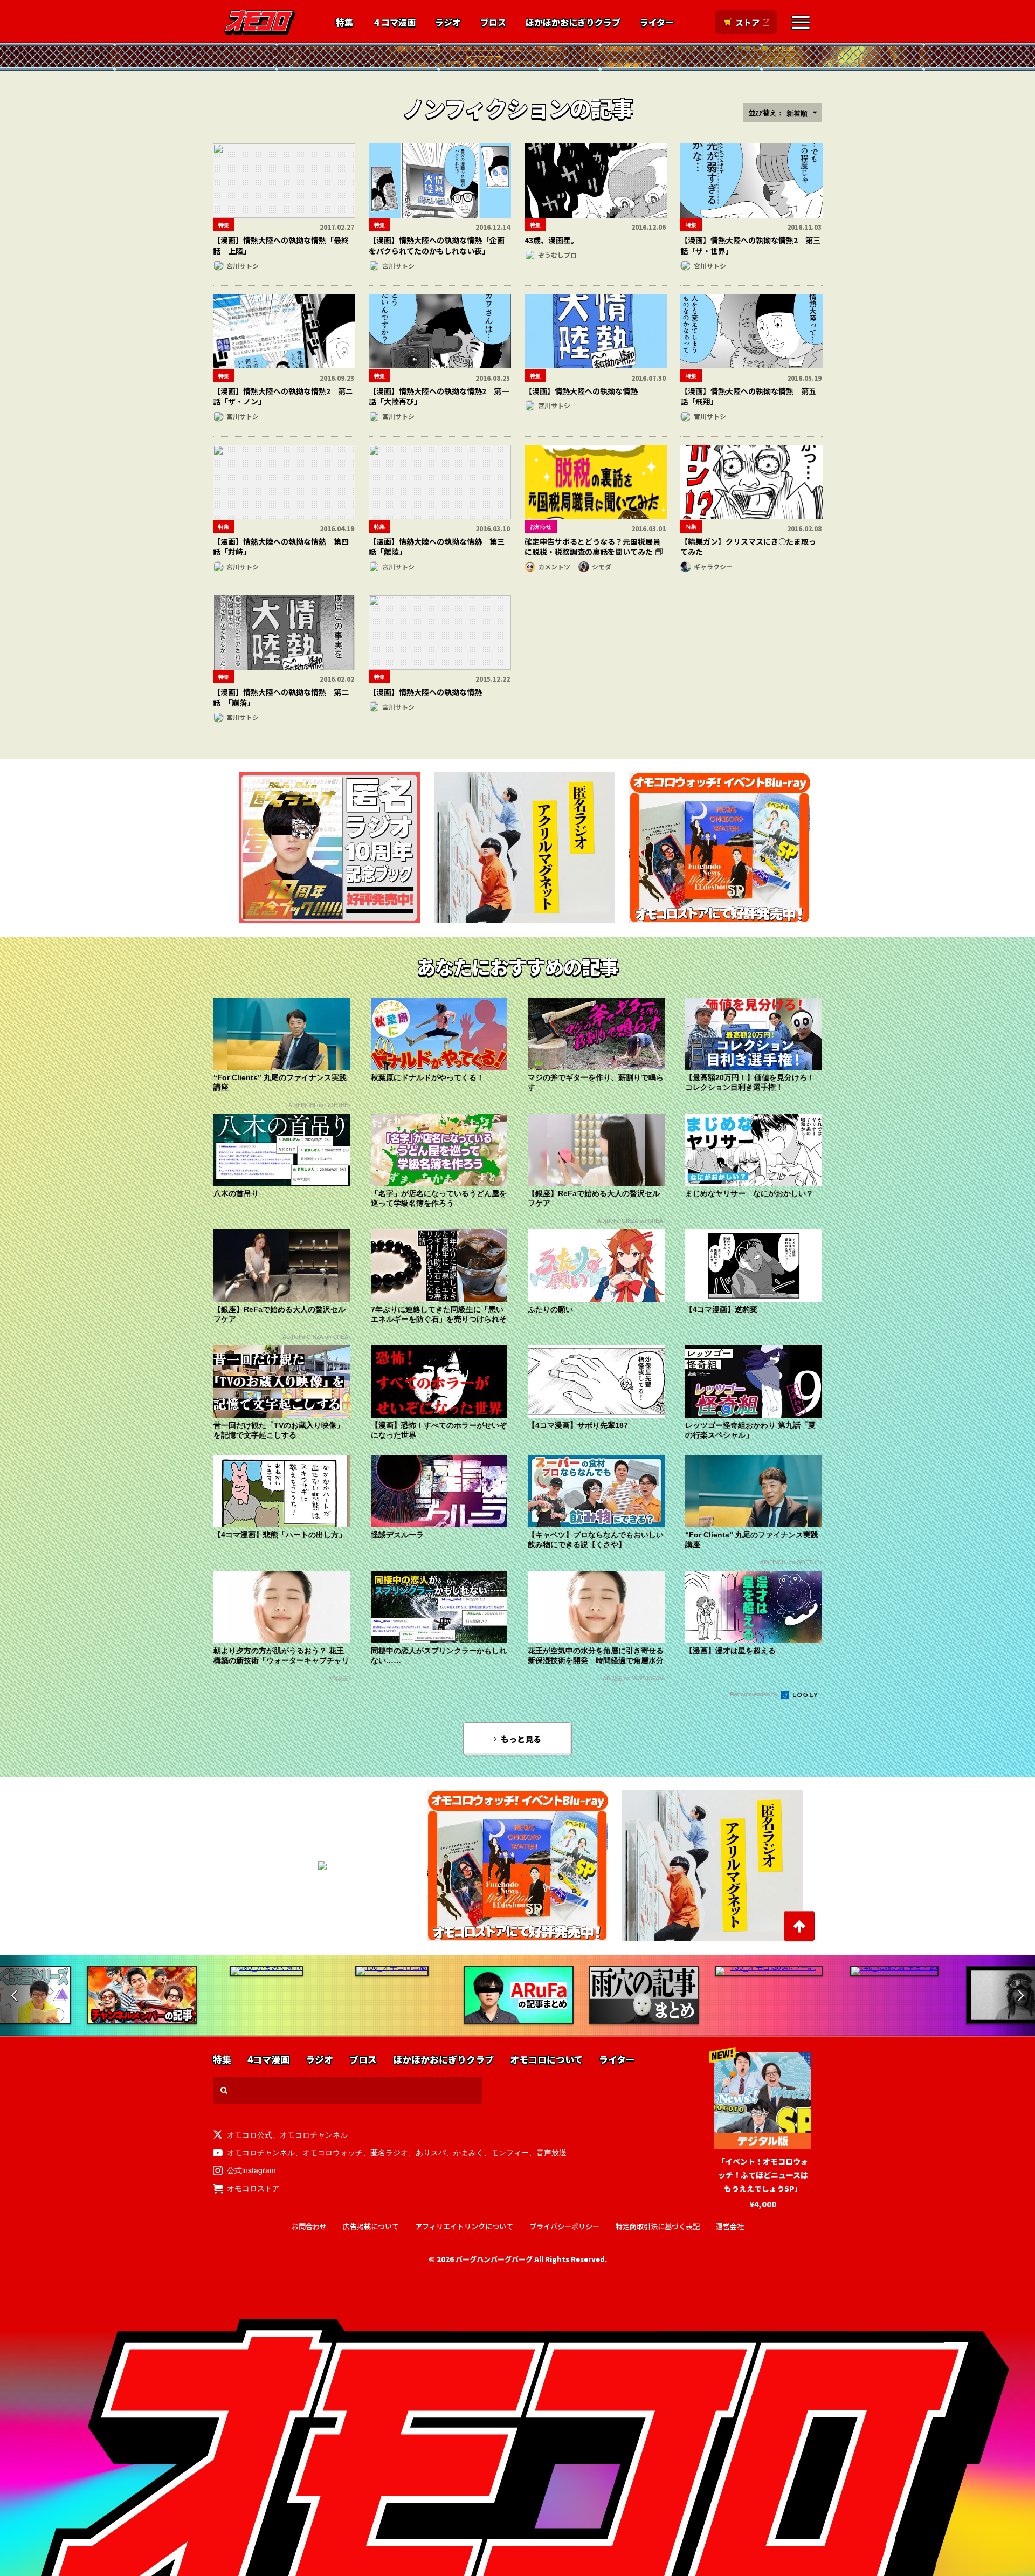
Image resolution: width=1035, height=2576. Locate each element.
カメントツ (554, 566)
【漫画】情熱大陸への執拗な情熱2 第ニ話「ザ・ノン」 (283, 396)
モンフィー (510, 2152)
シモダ (602, 566)
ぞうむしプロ (557, 255)
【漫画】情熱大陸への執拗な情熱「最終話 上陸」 (281, 245)
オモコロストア (253, 2188)
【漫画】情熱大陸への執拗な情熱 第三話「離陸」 (437, 547)
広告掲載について (371, 2226)
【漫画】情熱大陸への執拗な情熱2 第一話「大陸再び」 (439, 396)
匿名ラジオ (389, 2152)
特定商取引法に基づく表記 (658, 2226)
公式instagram (251, 2170)
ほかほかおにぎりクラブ (573, 23)
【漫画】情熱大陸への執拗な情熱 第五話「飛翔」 (748, 396)
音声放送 (551, 2152)
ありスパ (431, 2152)
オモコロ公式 (250, 2134)
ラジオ (448, 23)
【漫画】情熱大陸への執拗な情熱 (581, 391)
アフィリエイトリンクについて (464, 2226)
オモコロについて (546, 2060)
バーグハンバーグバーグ (494, 2259)
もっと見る (521, 1739)
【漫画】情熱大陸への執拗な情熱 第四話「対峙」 (281, 547)
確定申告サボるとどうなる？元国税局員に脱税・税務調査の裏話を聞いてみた (592, 547)
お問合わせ (309, 2226)
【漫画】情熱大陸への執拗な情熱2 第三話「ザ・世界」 (750, 245)
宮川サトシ (243, 266)
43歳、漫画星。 (551, 240)
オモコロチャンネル (314, 2134)
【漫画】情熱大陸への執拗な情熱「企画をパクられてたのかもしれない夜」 (437, 245)
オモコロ (260, 22)
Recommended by (755, 1694)
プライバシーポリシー (564, 2226)
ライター (657, 23)
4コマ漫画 (268, 2060)
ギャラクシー (713, 566)
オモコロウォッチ (333, 2152)
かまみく (468, 2152)
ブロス (493, 23)
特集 (344, 23)
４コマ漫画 (394, 23)
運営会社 (730, 2226)
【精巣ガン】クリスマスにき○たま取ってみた (748, 547)
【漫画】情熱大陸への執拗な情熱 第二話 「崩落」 (281, 697)
